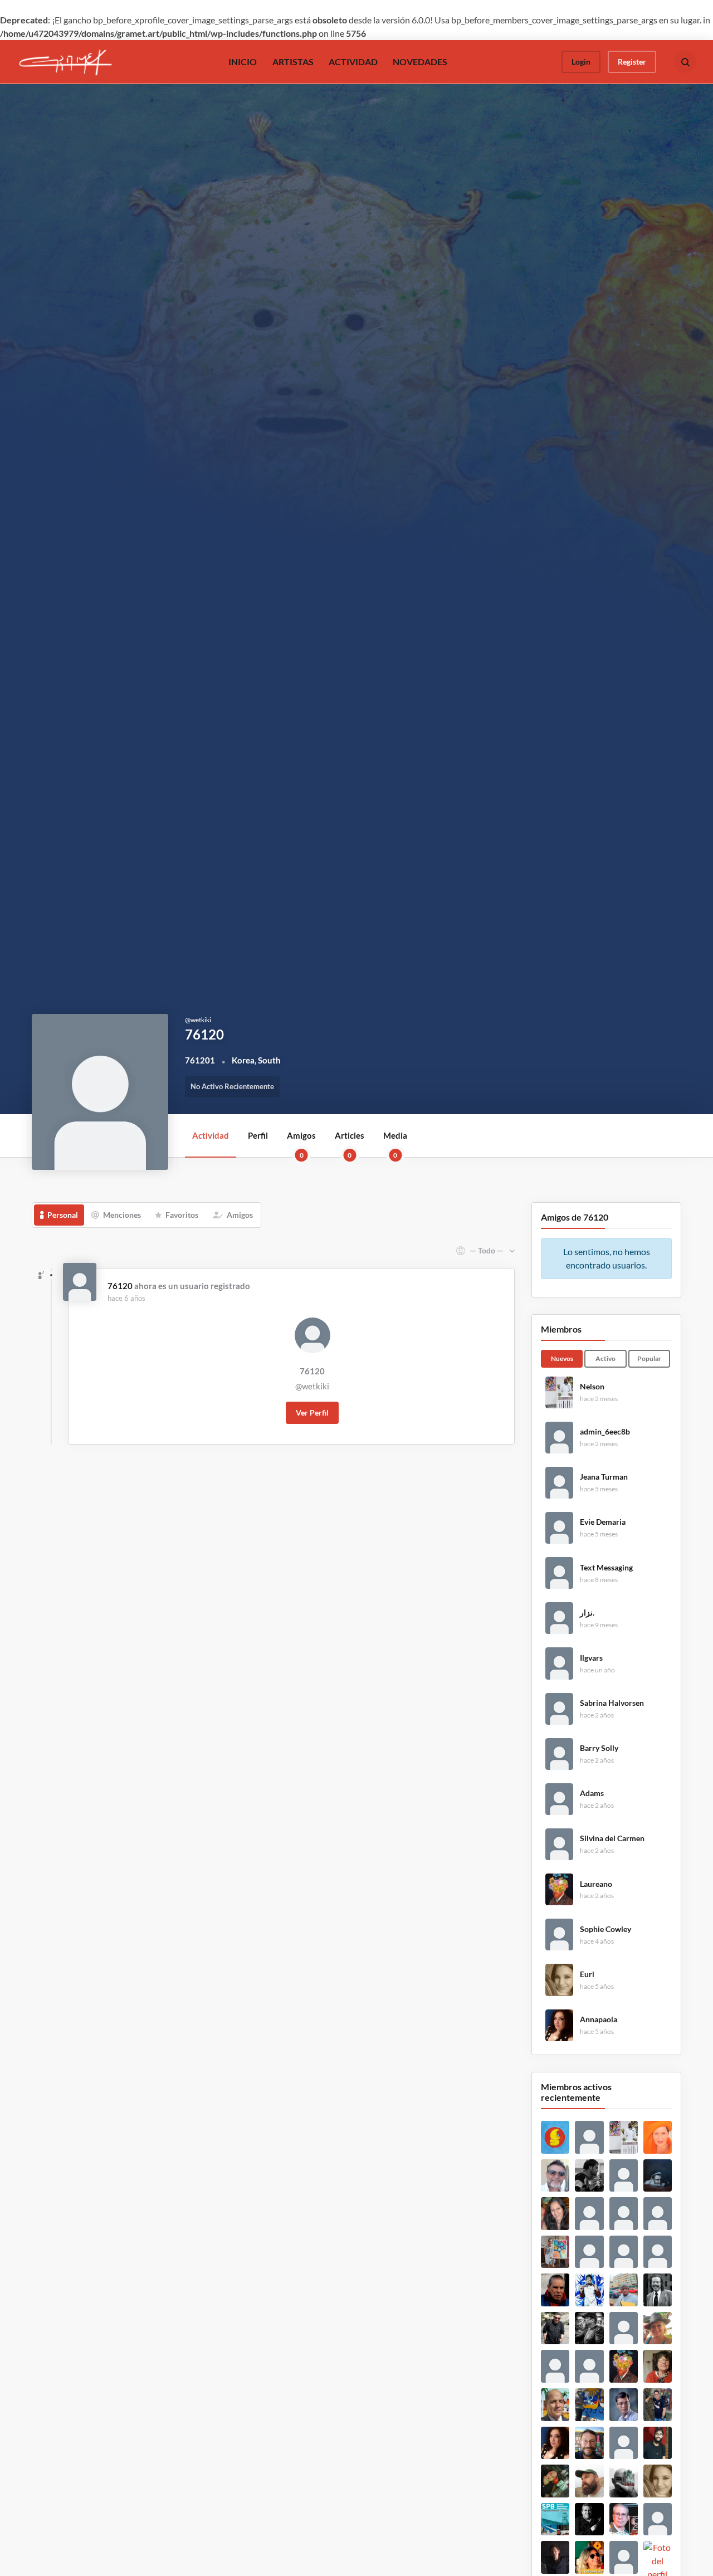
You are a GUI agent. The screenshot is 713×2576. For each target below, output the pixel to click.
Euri (587, 1974)
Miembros (561, 1329)
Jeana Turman (604, 1477)
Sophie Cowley (605, 1929)
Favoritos (182, 1215)
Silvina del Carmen (612, 1838)
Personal (63, 1215)
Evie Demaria (603, 1522)
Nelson (592, 1387)
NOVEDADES (420, 62)
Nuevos (562, 1358)
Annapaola (599, 2019)
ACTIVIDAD (353, 62)
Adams (592, 1793)
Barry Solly (599, 1748)
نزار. (587, 1613)
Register (632, 62)
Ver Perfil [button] (312, 1413)
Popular (649, 1358)
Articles (350, 1144)
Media (395, 1144)
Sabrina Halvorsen (612, 1703)
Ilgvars (591, 1658)
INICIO (243, 62)
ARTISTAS (293, 62)
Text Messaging (606, 1568)
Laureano (596, 1884)
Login (581, 62)
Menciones (122, 1215)
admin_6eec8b (605, 1432)
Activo (605, 1358)
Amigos (301, 1144)
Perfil (258, 1135)
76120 (120, 1286)
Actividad (211, 1135)
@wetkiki (312, 1386)
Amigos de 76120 (575, 1217)
